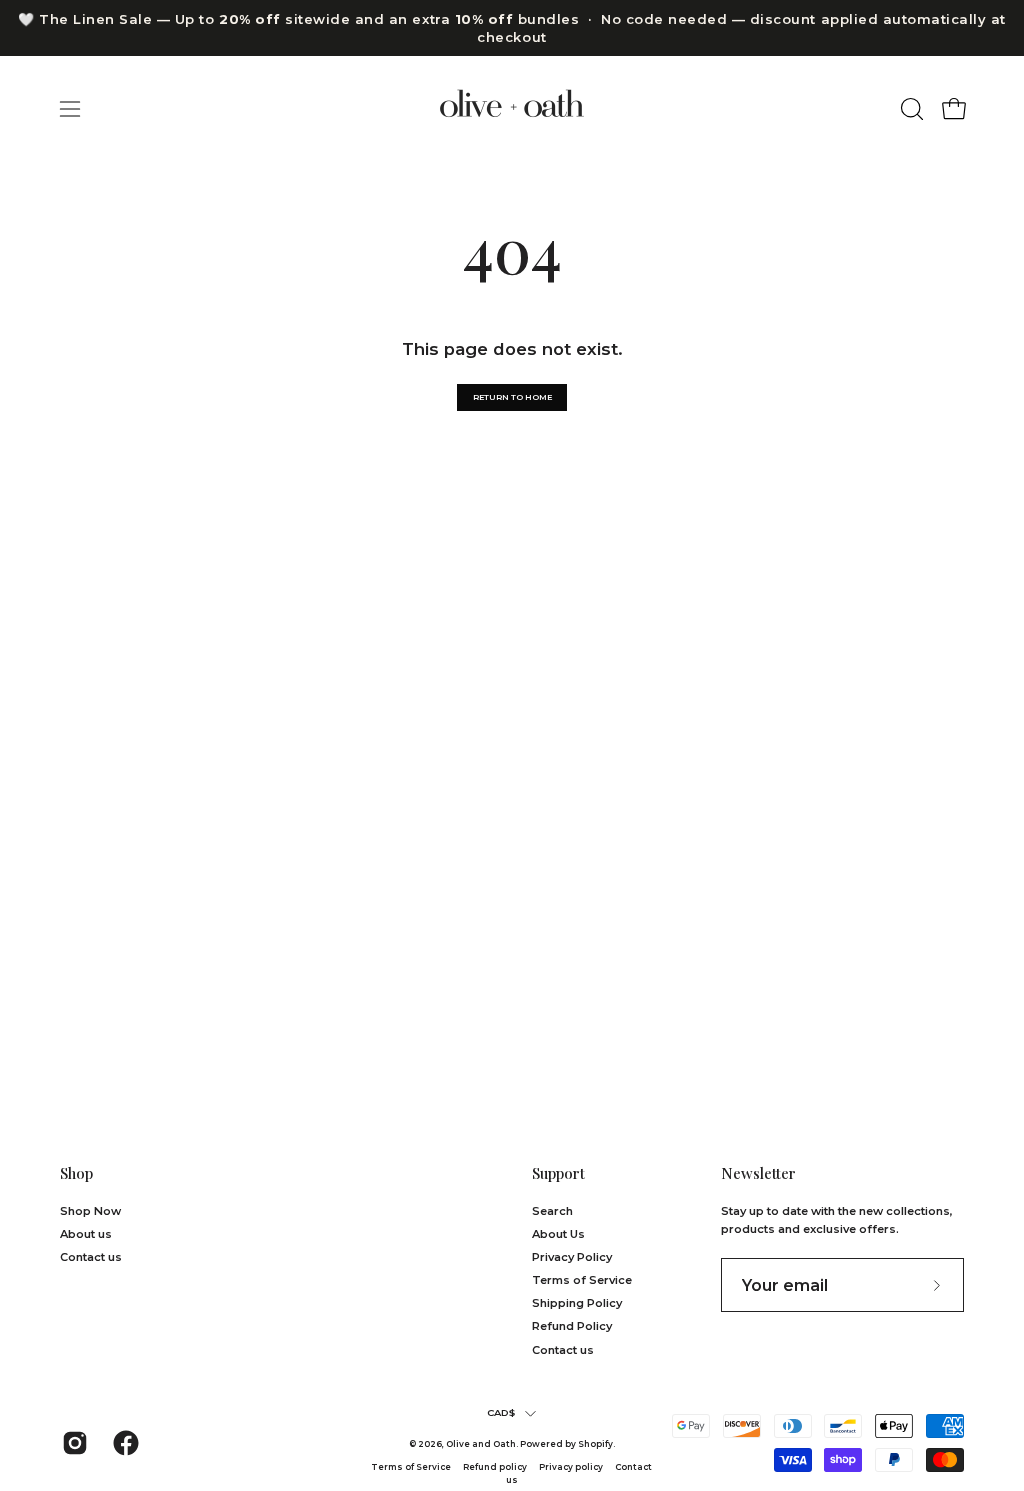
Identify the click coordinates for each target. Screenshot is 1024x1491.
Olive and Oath (481, 1444)
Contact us (91, 1257)
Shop (76, 1173)
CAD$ (501, 1412)
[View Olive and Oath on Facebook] (123, 1443)
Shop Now (90, 1211)
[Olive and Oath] (512, 108)
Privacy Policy (572, 1257)
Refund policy (495, 1467)
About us (86, 1234)
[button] (910, 109)
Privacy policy (572, 1467)
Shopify (595, 1444)
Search (552, 1211)
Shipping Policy (577, 1303)
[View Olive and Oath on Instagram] (72, 1443)
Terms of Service (582, 1280)
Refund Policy (572, 1327)
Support (558, 1173)
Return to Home (512, 397)
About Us (558, 1234)
